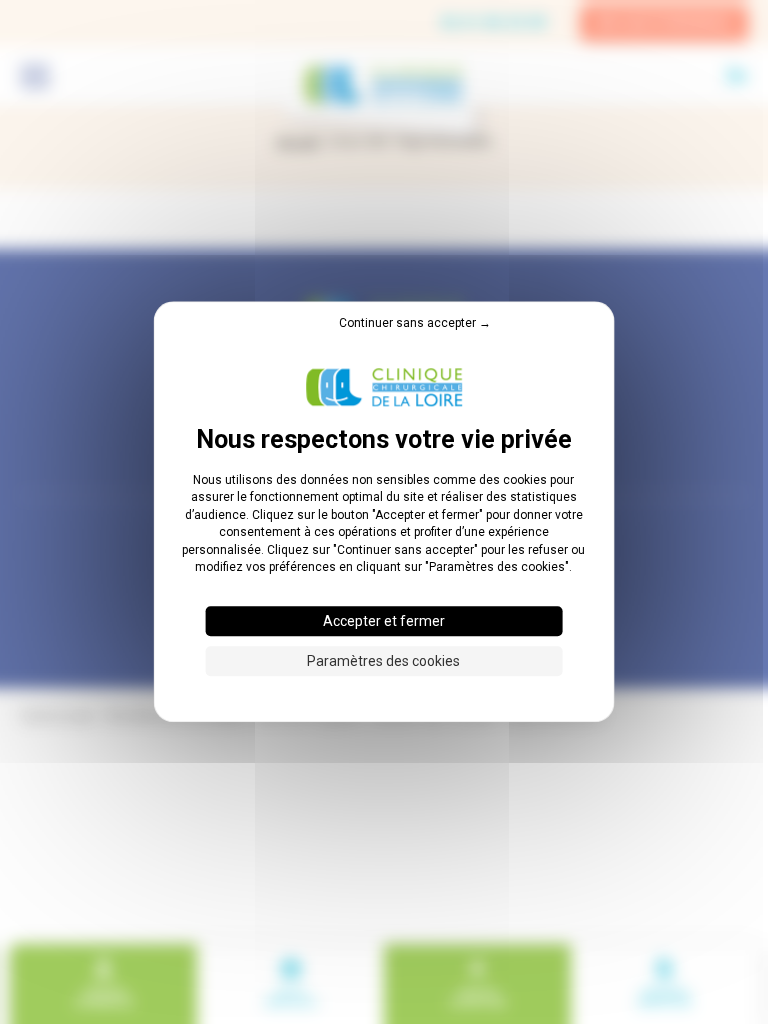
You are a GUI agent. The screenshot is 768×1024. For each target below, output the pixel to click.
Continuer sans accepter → (415, 323)
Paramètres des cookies (383, 662)
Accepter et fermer (384, 622)
